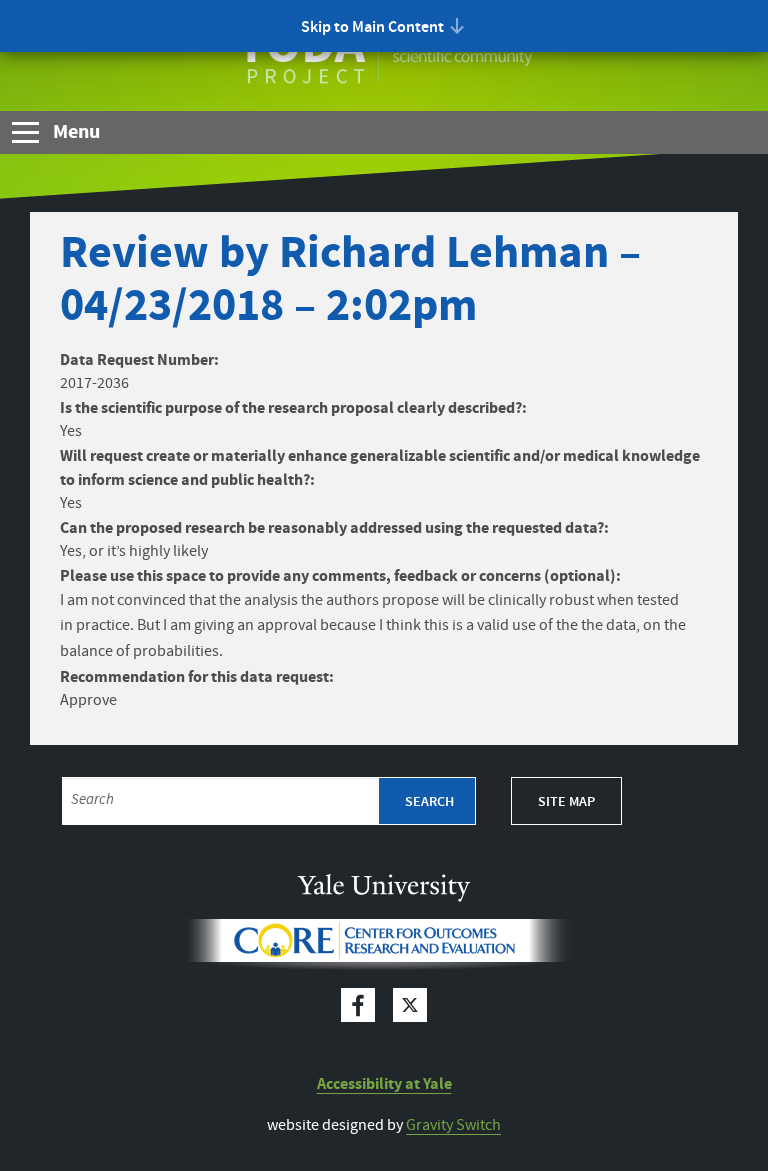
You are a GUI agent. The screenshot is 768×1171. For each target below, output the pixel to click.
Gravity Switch (453, 1125)
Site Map (566, 802)
